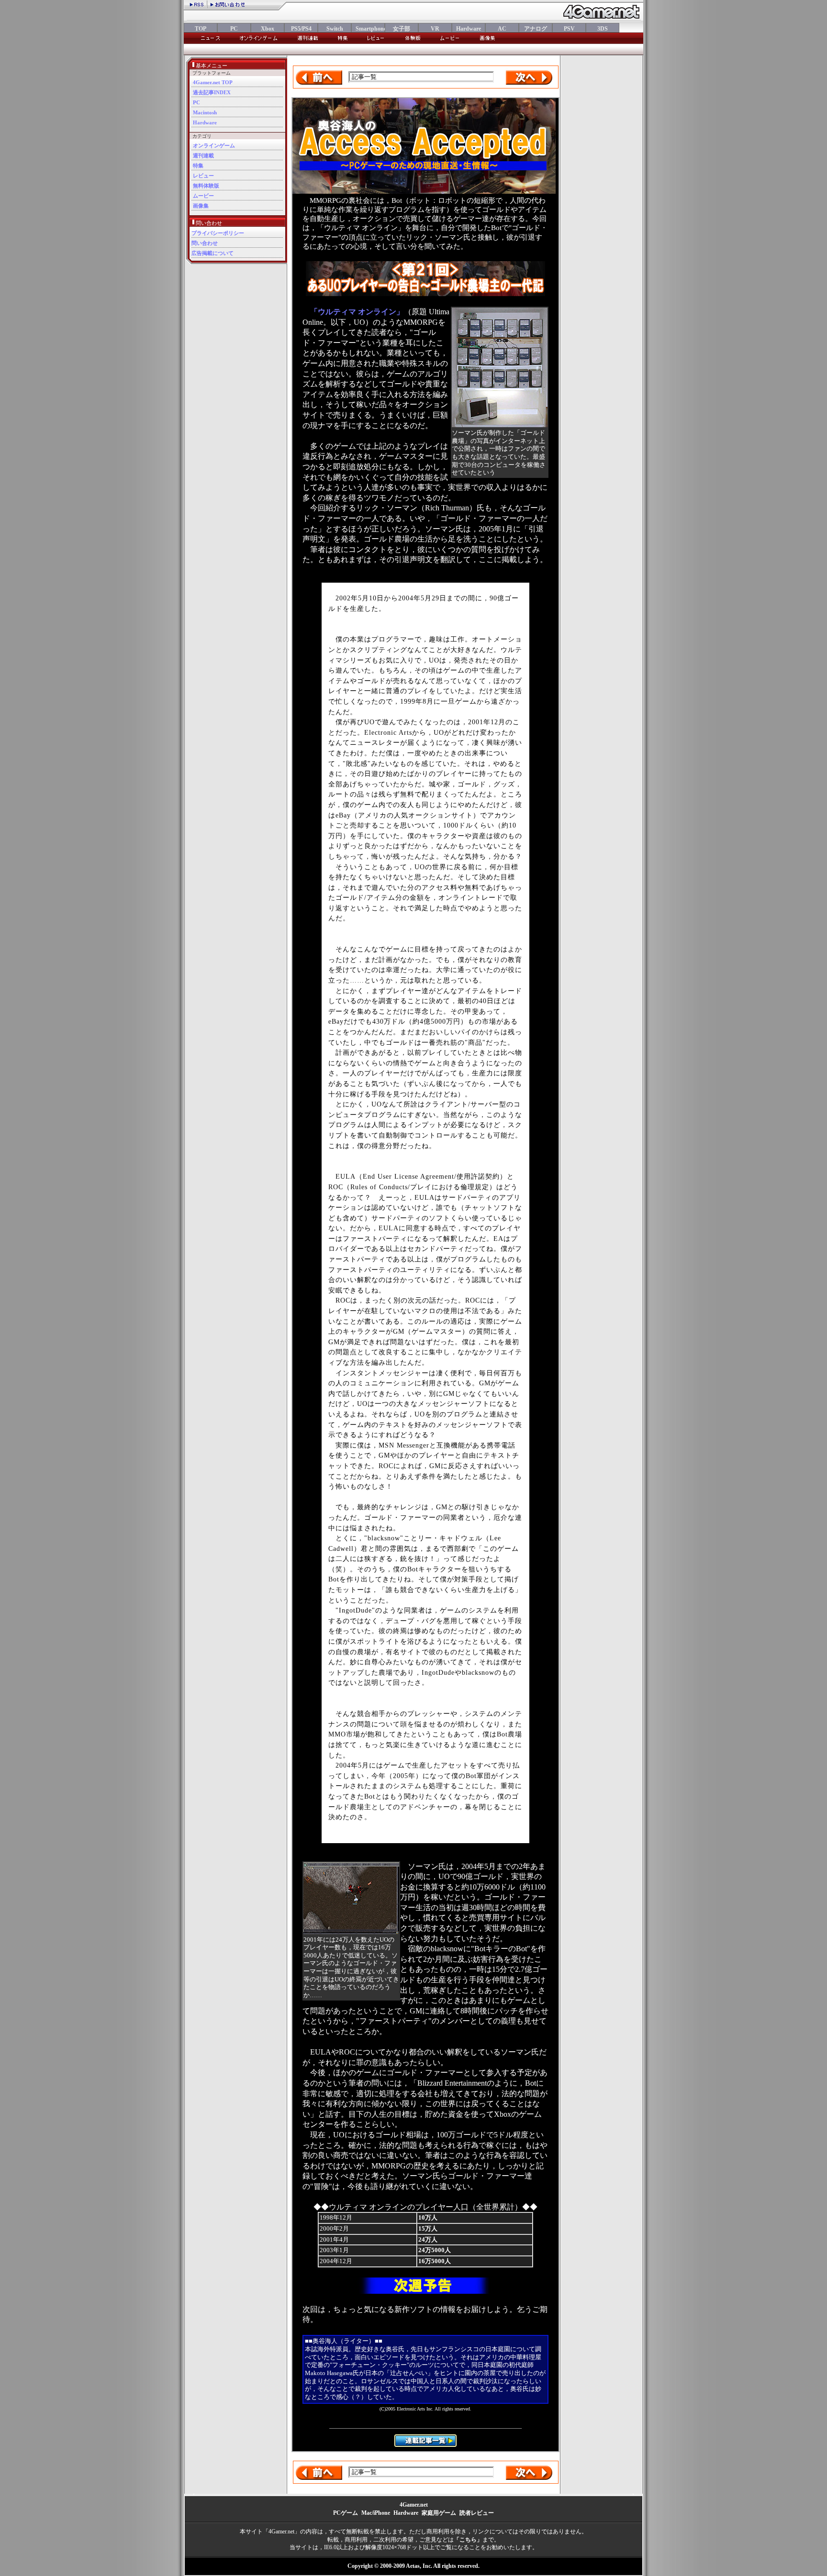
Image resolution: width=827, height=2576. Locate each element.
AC (502, 29)
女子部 (402, 29)
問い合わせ (205, 243)
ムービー (203, 196)
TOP (201, 29)
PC (234, 29)
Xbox (268, 29)
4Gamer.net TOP (213, 82)
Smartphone (368, 29)
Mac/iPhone (376, 2513)
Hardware (469, 29)
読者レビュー (477, 2513)
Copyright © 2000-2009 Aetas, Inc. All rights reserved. (413, 2566)
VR (435, 29)
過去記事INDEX (212, 92)
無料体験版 (206, 186)
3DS (603, 29)
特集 (198, 166)
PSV (569, 29)
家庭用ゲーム (439, 2513)
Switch (335, 29)
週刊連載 (203, 155)
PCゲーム (346, 2513)
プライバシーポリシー (218, 233)
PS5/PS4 (301, 29)
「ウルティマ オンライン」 (357, 312)
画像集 (201, 206)
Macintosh (205, 112)
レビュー (203, 176)
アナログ (536, 29)
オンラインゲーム (214, 145)
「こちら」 (468, 2540)
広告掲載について (212, 253)
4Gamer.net (414, 2505)
